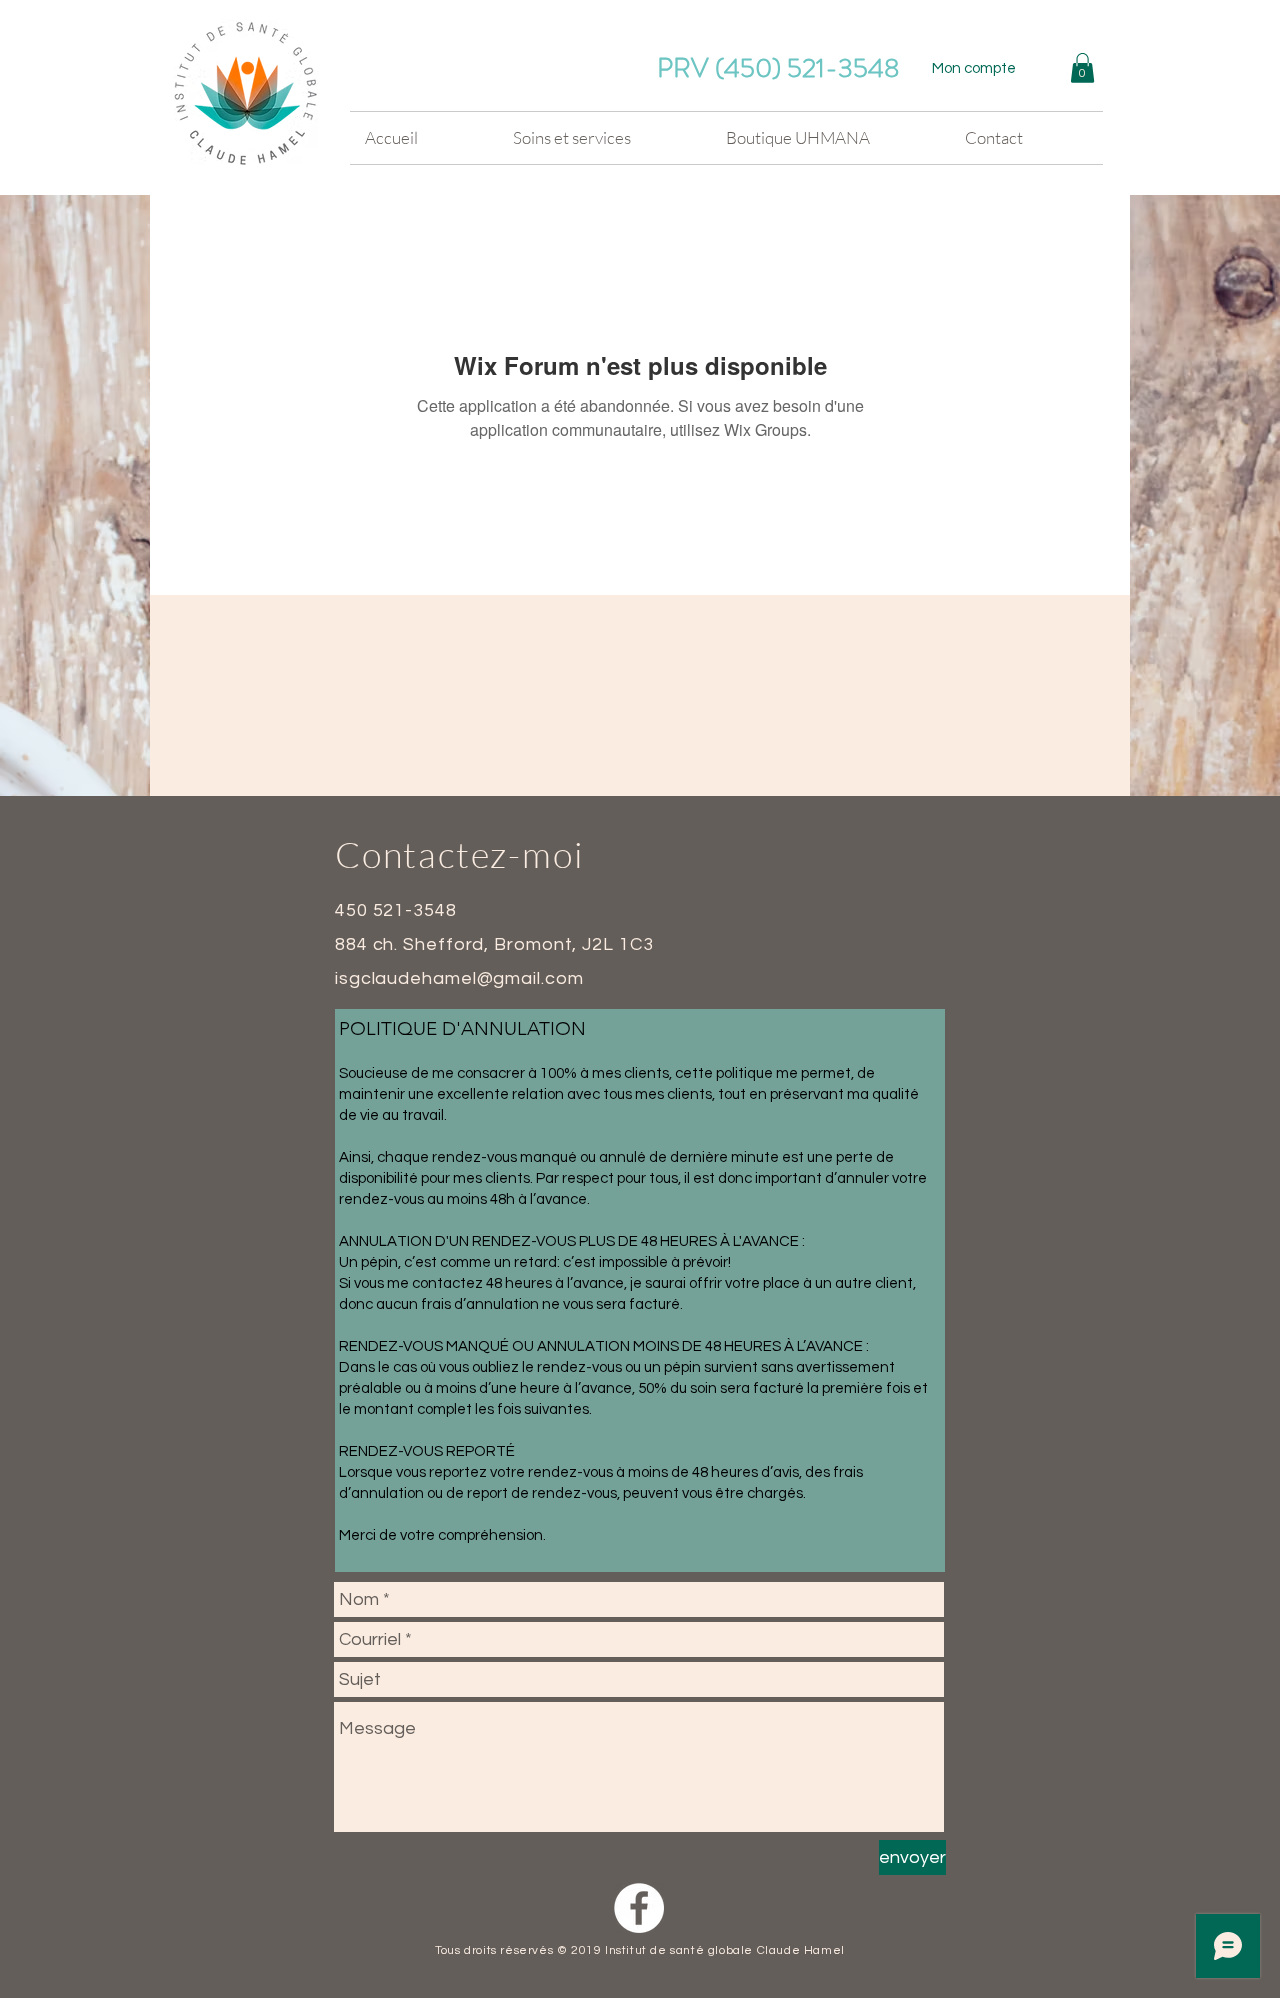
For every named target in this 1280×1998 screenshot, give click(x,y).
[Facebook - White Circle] (639, 1908)
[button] (1082, 68)
